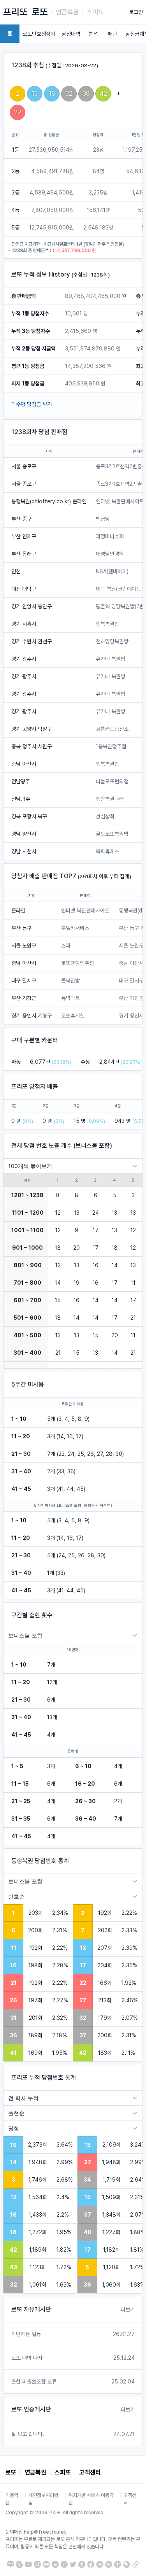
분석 (93, 34)
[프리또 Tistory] (118, 2564)
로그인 (136, 12)
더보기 (128, 2310)
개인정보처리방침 (43, 2499)
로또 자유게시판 (31, 2309)
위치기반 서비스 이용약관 (91, 2499)
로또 (40, 12)
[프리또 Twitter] (73, 2564)
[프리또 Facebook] (91, 2564)
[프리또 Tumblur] (82, 2564)
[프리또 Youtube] (28, 2564)
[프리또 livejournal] (127, 2564)
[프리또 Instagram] (37, 2564)
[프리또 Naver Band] (109, 2564)
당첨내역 (71, 34)
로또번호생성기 (39, 34)
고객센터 (90, 2472)
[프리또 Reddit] (55, 2564)
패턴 (113, 34)
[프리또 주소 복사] (135, 2564)
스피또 (96, 12)
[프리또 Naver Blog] (11, 2564)
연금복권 (67, 12)
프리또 (15, 12)
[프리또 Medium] (46, 2564)
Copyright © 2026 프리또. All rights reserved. (55, 2513)
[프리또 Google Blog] (19, 2564)
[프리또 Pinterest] (64, 2564)
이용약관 (12, 2499)
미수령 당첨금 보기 (32, 404)
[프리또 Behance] (100, 2564)
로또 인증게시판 (31, 2409)
